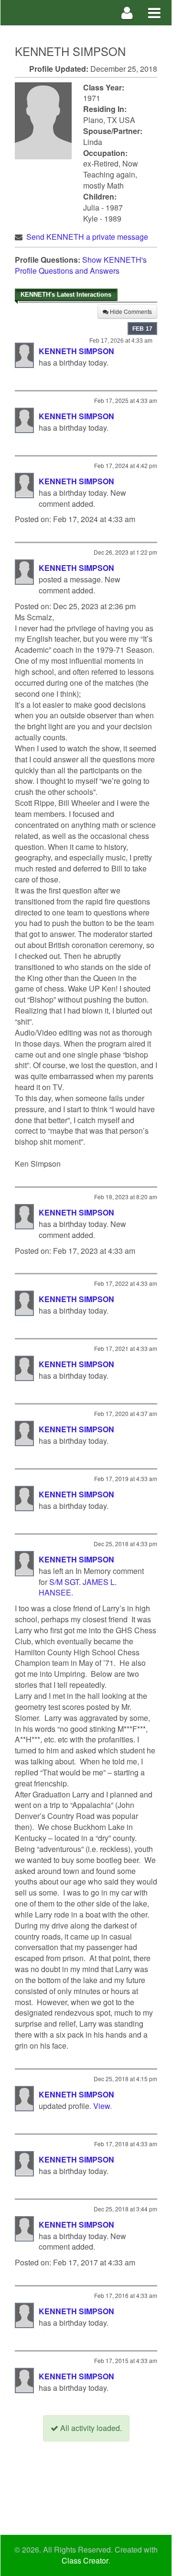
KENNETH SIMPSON (76, 351)
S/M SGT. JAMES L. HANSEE (78, 1587)
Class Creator (85, 2561)
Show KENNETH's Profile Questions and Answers (81, 265)
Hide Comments (130, 311)
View (102, 2106)
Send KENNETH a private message (87, 237)
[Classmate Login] (127, 13)
